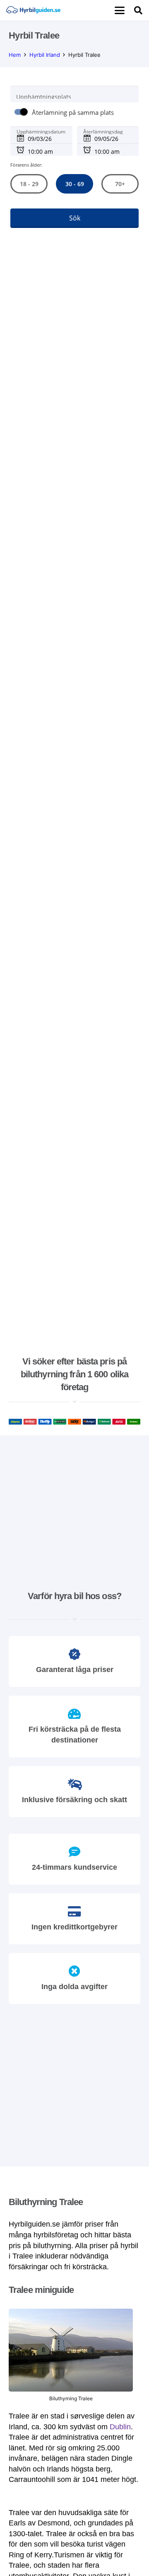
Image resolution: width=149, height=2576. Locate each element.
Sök (75, 218)
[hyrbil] (33, 10)
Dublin (120, 2427)
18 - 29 (29, 184)
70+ (120, 184)
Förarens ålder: (26, 165)
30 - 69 (74, 184)
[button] (120, 10)
